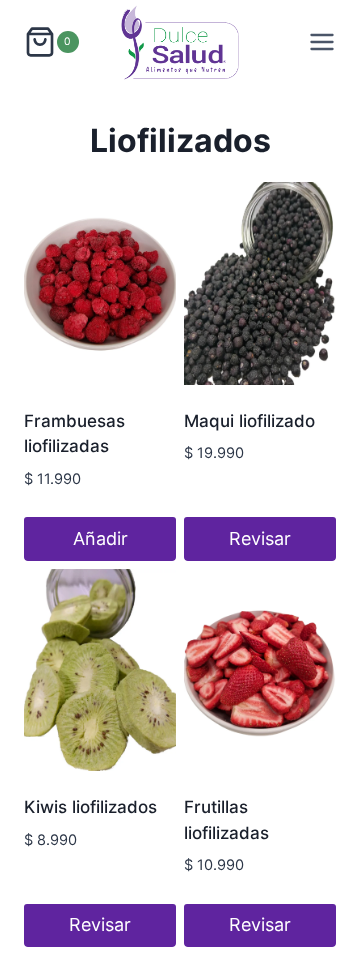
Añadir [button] (100, 538)
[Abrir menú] (322, 42)
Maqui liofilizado (249, 421)
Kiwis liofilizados (90, 807)
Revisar (260, 538)
